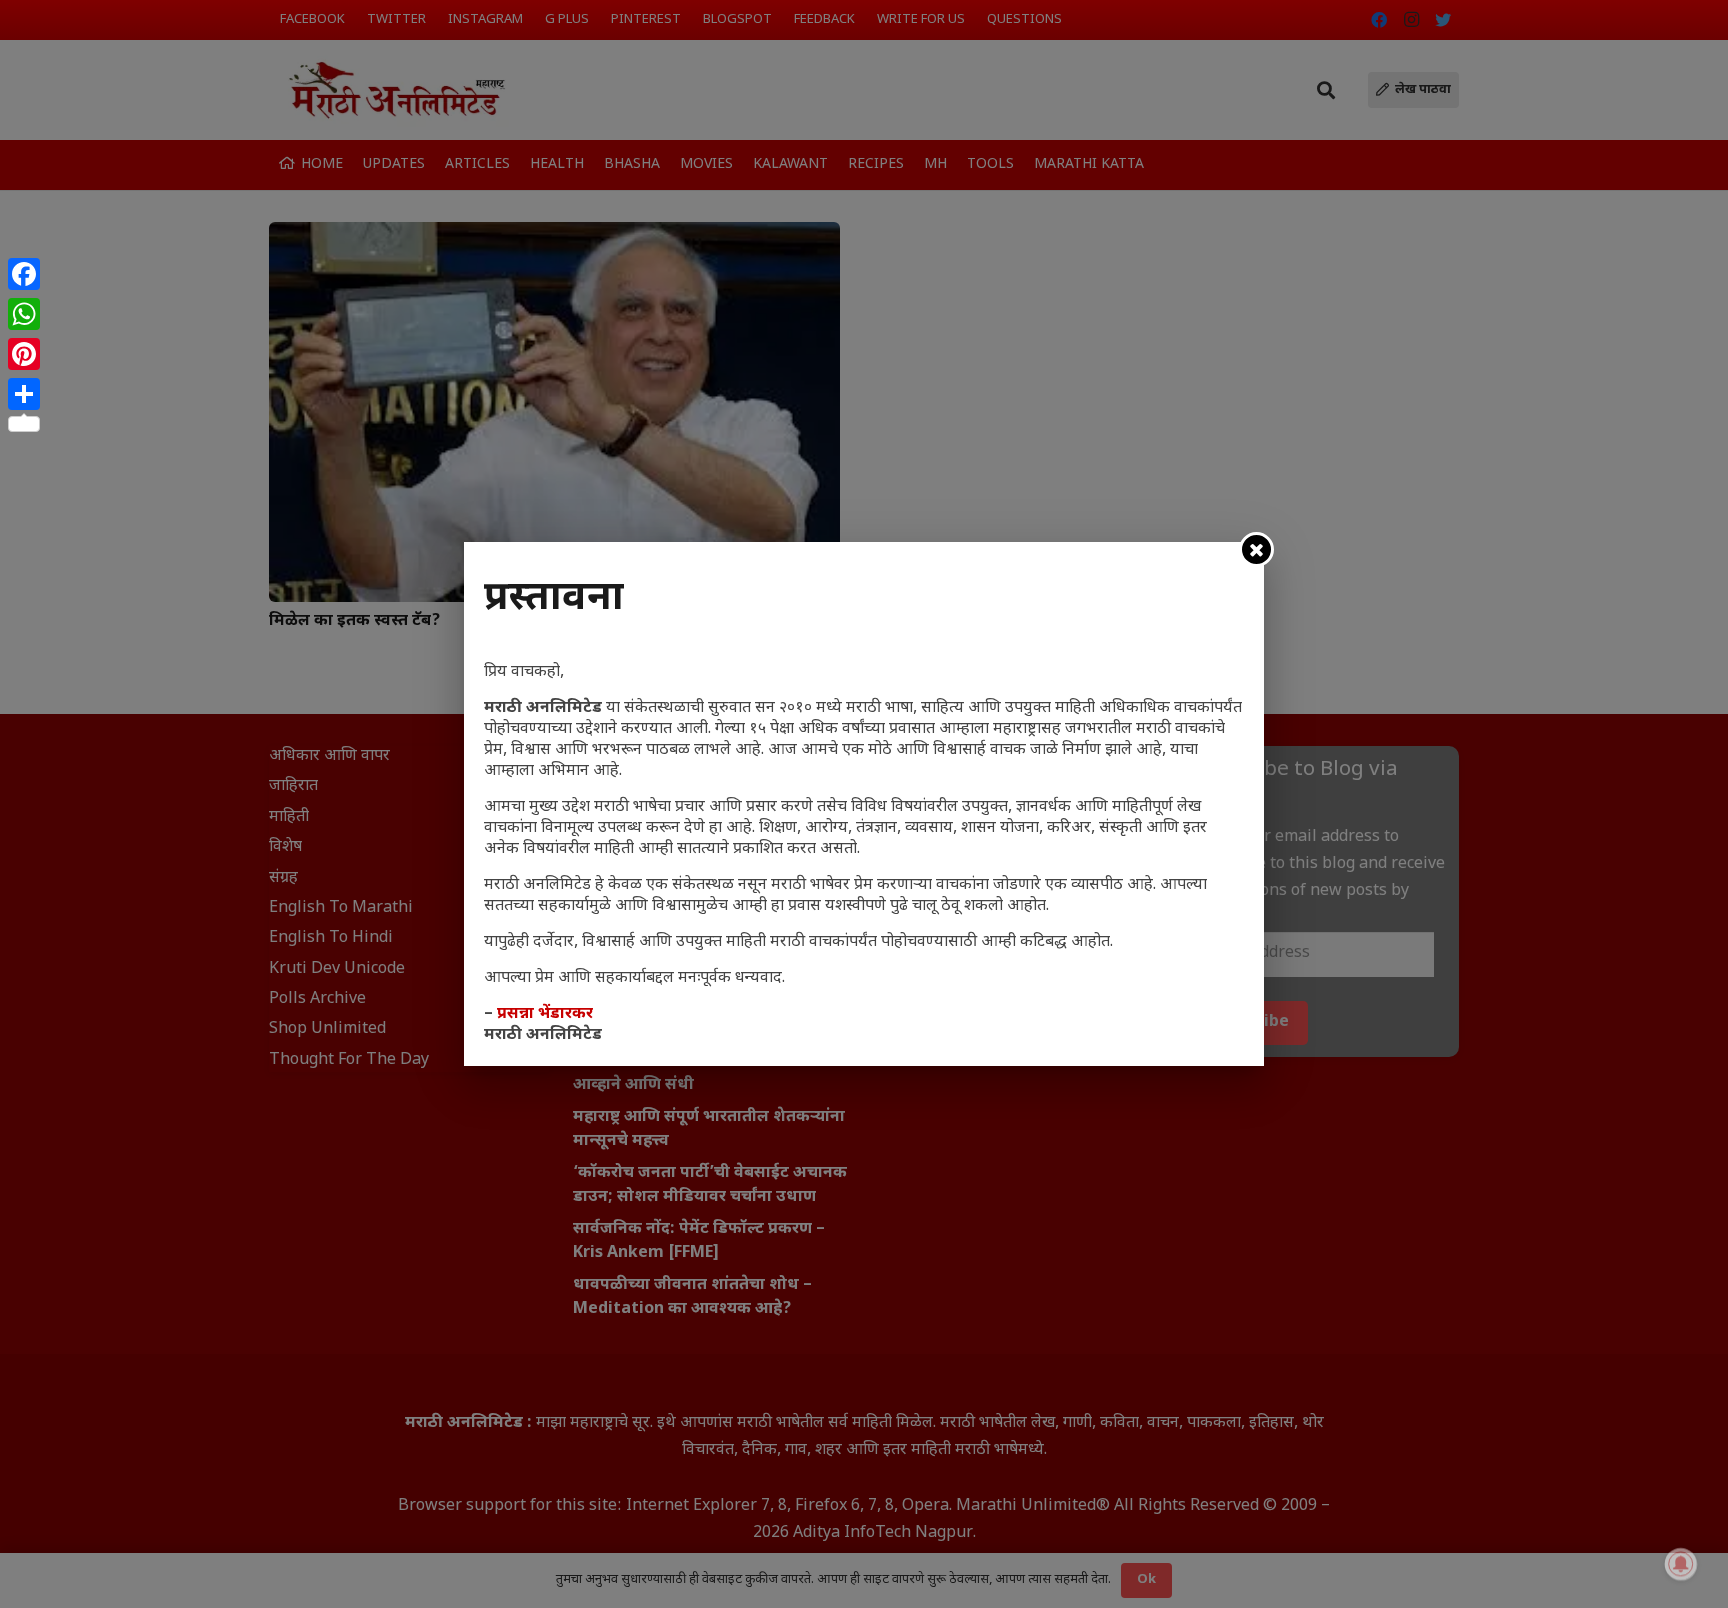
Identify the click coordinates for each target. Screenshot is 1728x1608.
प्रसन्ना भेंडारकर (545, 1014)
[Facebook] (24, 274)
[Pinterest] (24, 354)
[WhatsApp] (24, 314)
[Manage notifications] (1681, 1564)
